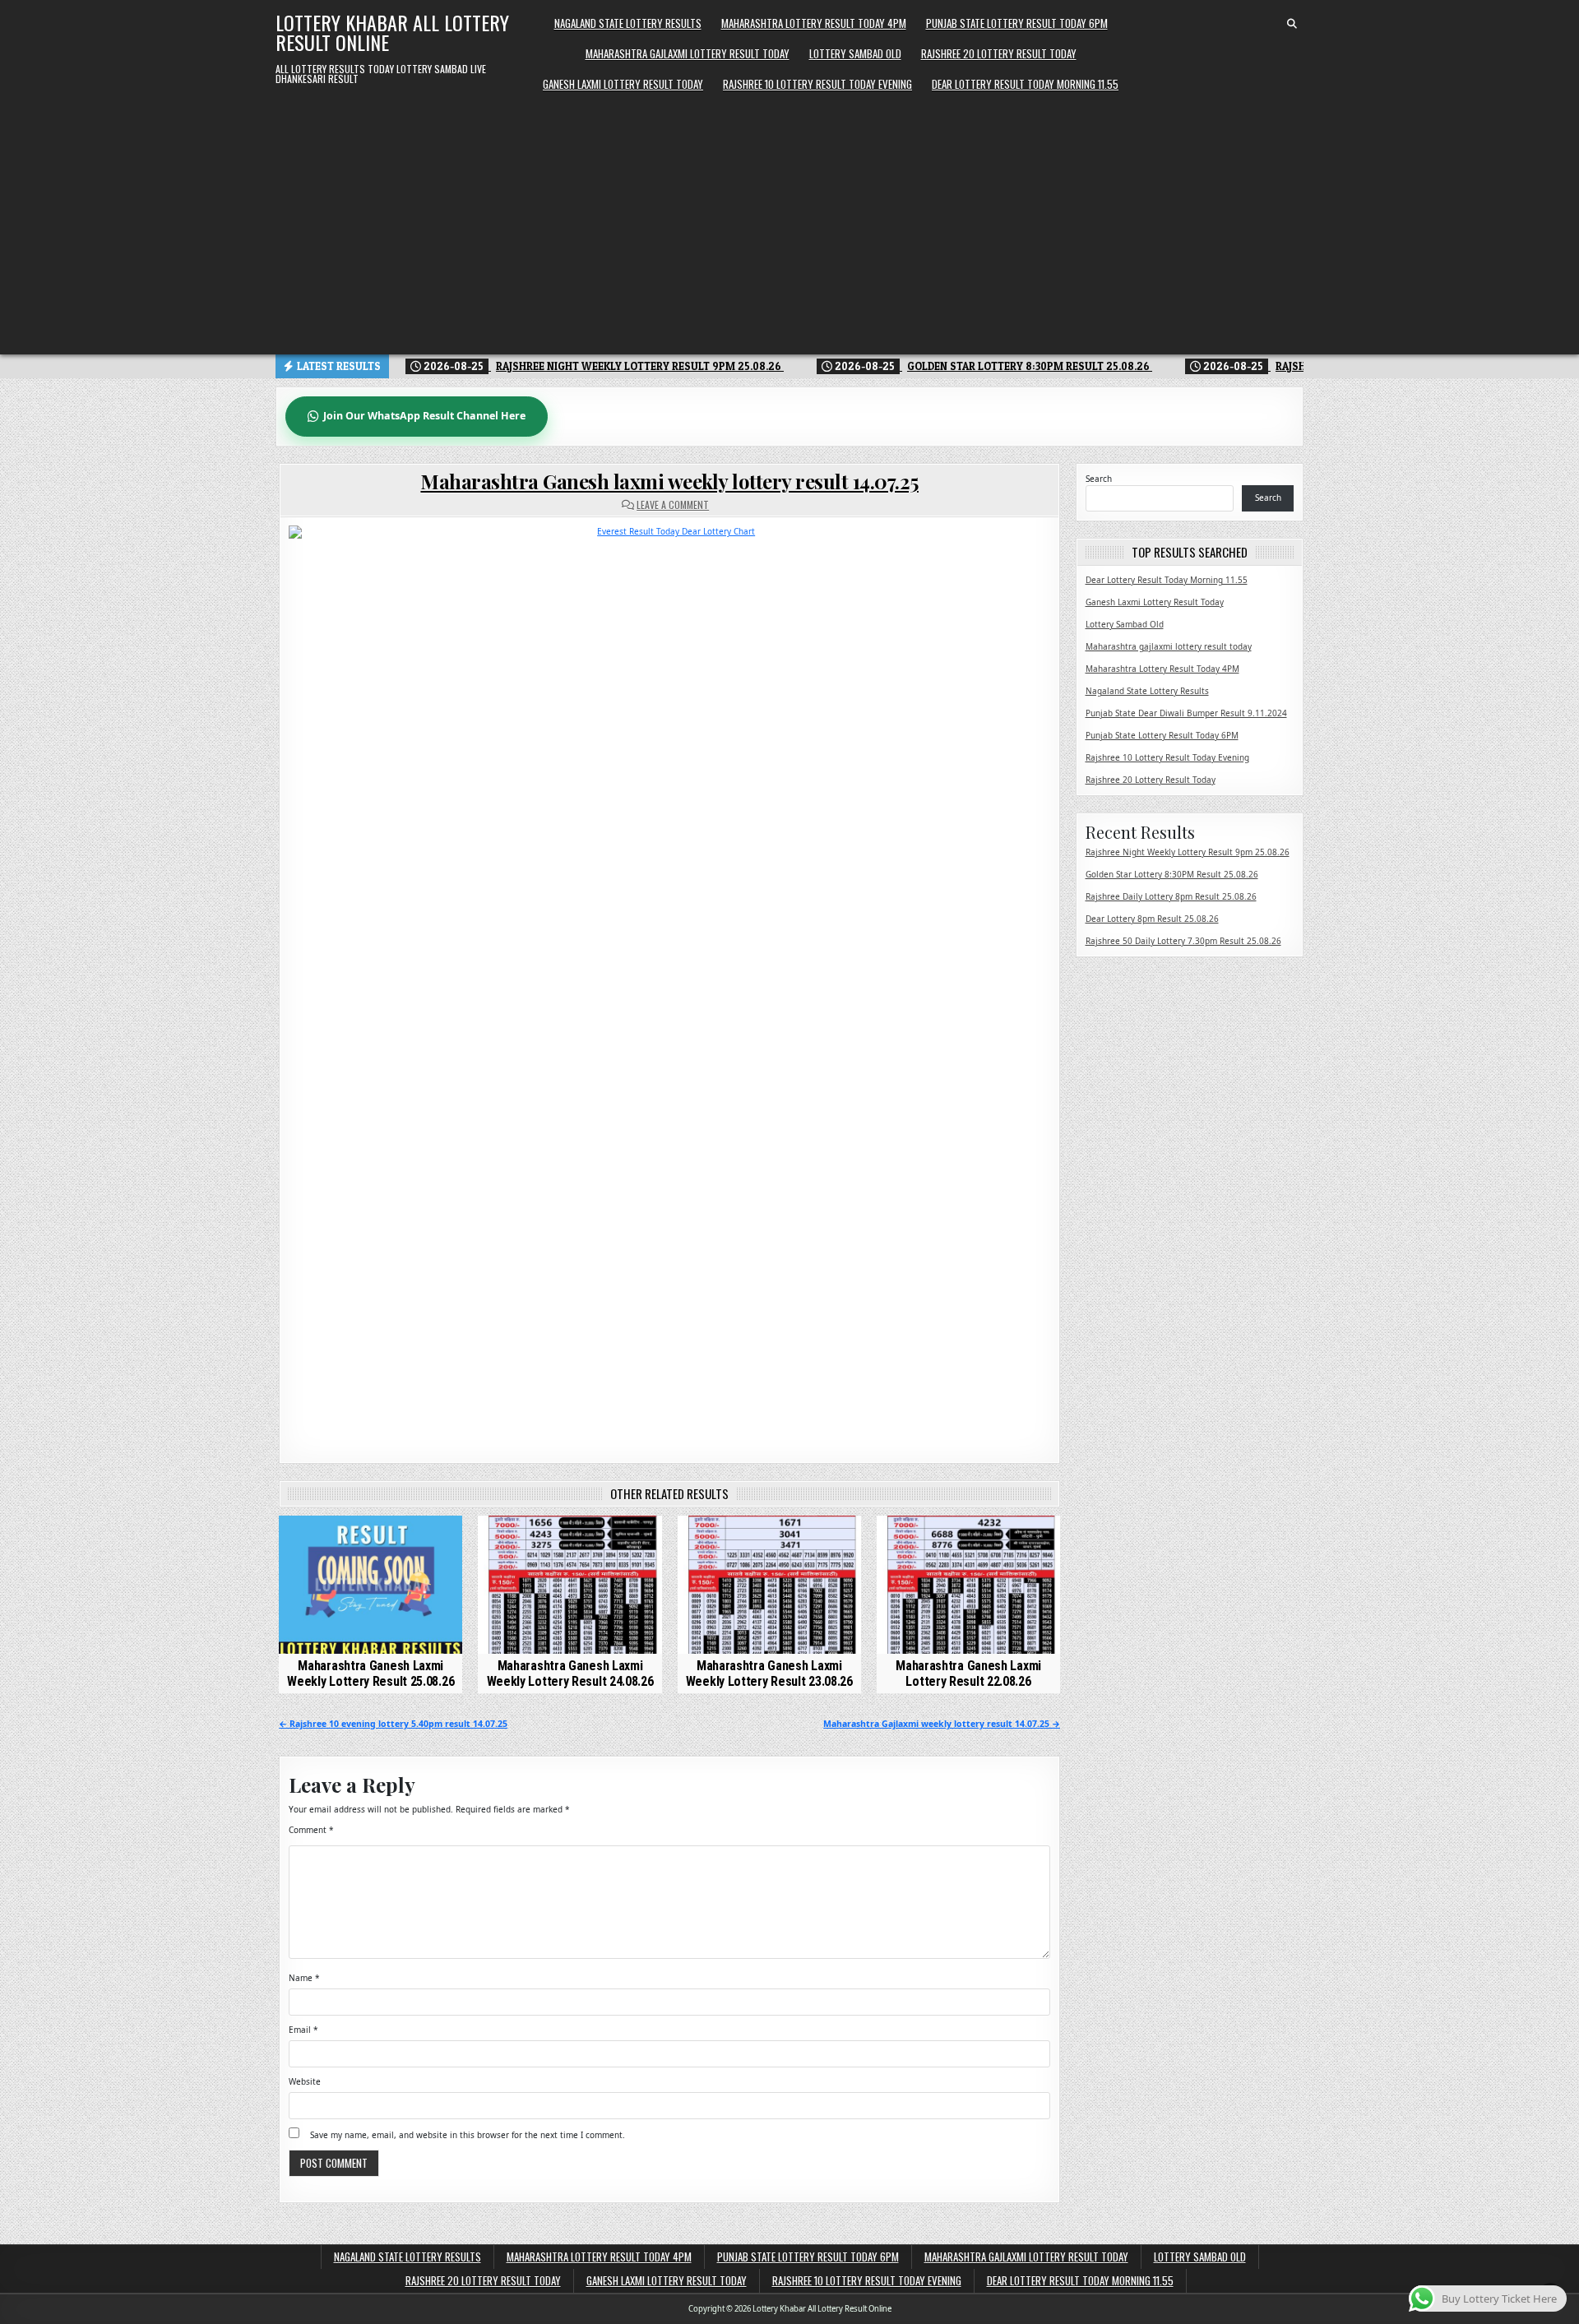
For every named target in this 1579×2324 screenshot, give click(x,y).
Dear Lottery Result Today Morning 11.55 (1025, 84)
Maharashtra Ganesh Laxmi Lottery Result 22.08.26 (968, 1674)
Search (1099, 479)
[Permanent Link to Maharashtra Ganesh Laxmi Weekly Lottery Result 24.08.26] (570, 1584)
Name (304, 1978)
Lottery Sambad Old (855, 53)
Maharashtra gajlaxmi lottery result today (688, 53)
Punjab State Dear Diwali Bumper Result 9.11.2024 (1186, 713)
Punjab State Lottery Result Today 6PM (1017, 23)
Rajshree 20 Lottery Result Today (999, 53)
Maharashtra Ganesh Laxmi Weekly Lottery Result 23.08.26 (769, 1674)
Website (305, 2081)
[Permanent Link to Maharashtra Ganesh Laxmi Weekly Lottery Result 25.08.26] (370, 1584)
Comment (311, 1830)
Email (303, 2030)
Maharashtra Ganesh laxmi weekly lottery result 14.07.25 (669, 481)
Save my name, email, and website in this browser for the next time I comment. (468, 2135)
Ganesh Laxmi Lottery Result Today (623, 84)
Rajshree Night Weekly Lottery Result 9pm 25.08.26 (1188, 852)
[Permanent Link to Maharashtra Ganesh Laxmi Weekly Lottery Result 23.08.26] (769, 1584)
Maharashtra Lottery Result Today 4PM (814, 23)
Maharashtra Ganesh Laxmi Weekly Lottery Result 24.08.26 (570, 1674)
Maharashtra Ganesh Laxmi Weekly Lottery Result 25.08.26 (370, 1674)
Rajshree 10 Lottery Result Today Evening (817, 84)
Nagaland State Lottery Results (628, 23)
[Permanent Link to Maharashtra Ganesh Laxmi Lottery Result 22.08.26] (968, 1584)
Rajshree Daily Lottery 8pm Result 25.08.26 (1171, 896)
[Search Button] (1292, 24)
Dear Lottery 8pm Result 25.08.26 (1152, 919)
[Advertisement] (789, 223)
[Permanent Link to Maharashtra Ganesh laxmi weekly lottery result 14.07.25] (669, 981)
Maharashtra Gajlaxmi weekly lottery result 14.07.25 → (942, 1724)
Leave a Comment (673, 505)
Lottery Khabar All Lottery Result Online (392, 32)
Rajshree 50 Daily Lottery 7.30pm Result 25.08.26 (1183, 941)
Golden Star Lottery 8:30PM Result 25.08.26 (1172, 874)
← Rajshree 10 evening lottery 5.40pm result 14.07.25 (393, 1724)
